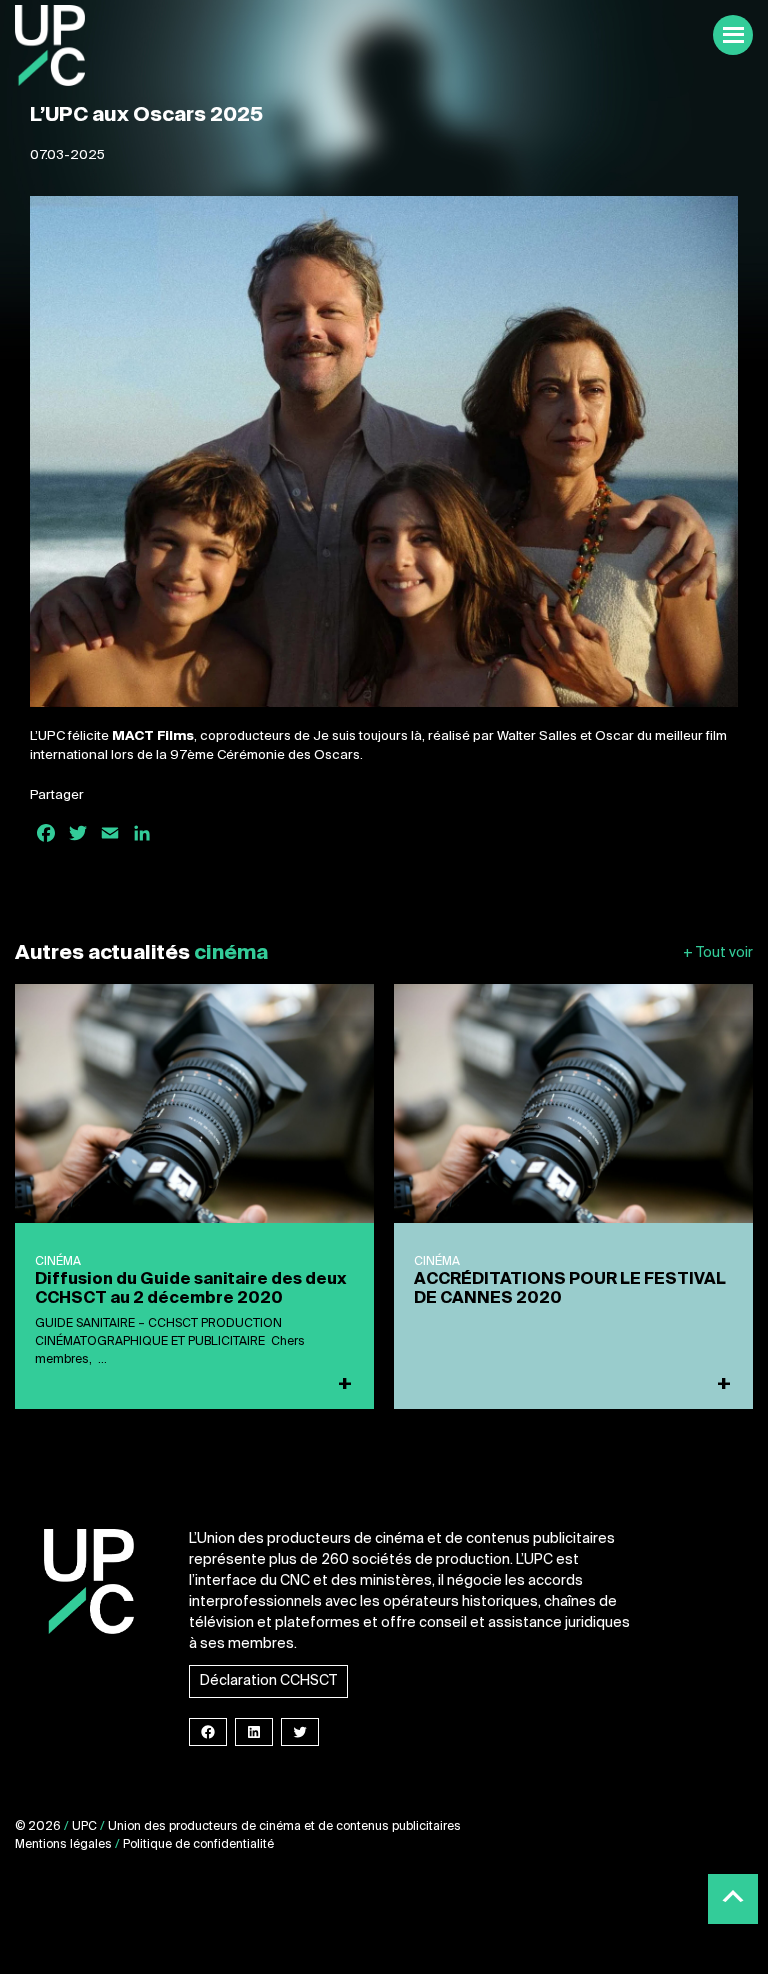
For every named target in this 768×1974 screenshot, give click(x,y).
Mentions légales (63, 1845)
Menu (733, 35)
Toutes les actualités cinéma (718, 953)
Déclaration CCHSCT (268, 1681)
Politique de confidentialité (198, 1845)
